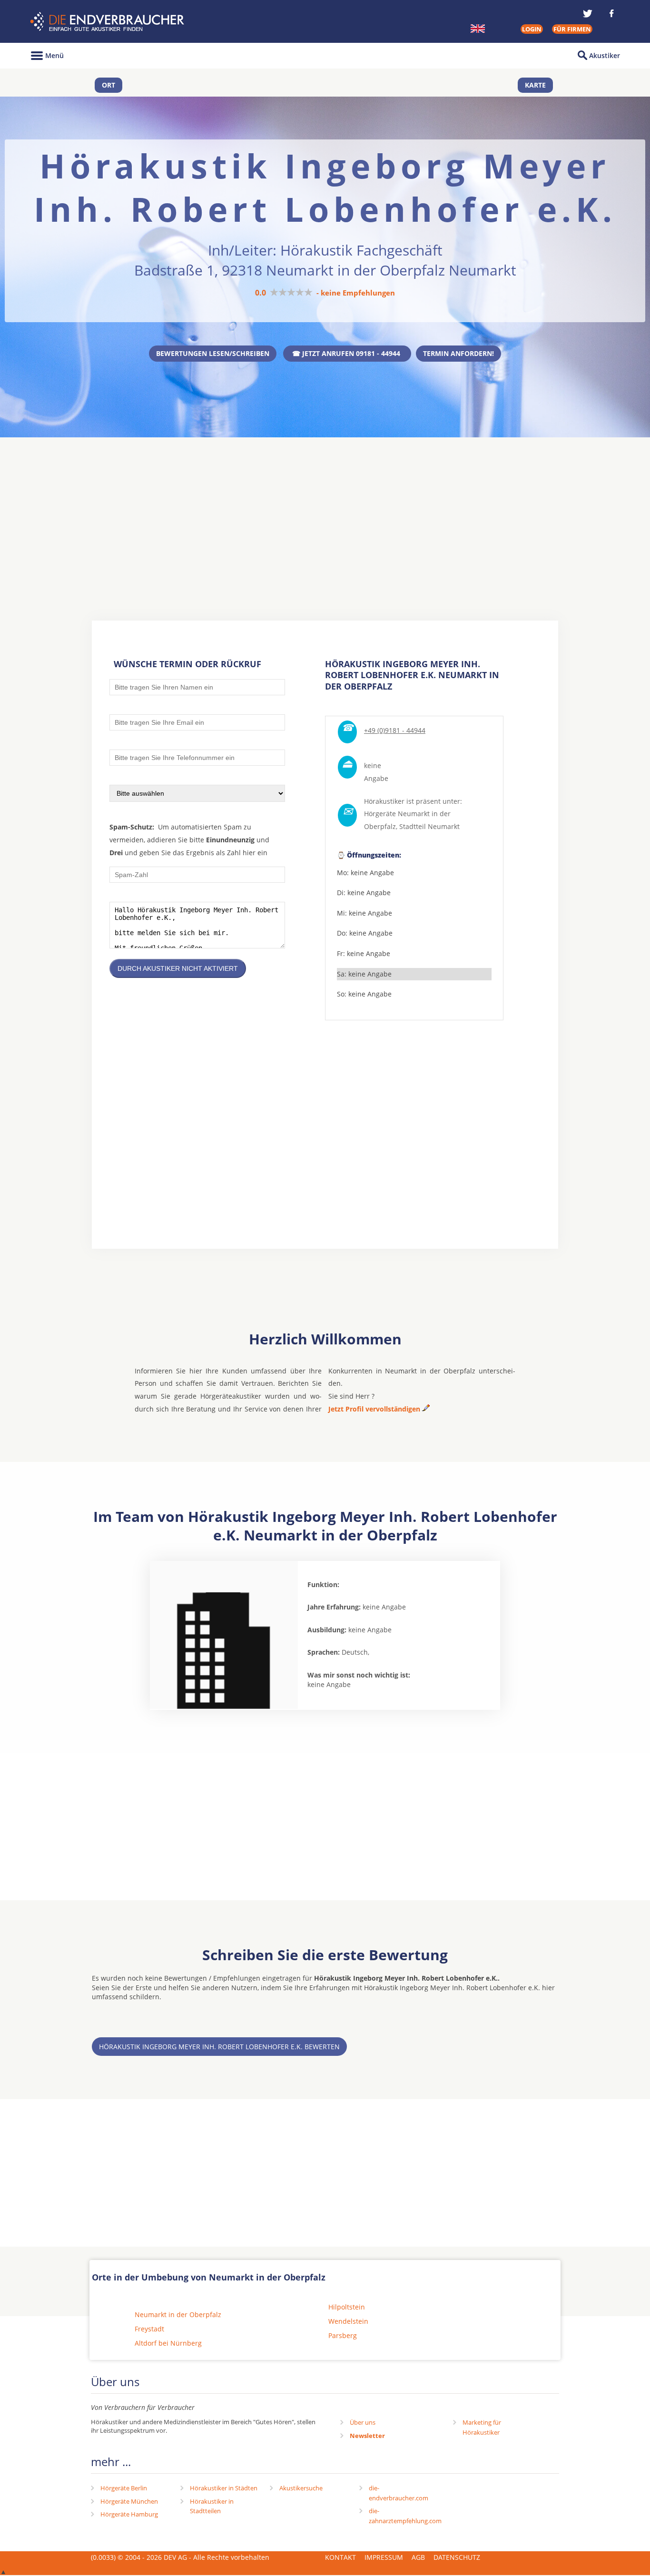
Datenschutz (457, 2557)
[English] (478, 29)
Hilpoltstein (347, 2307)
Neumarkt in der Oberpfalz (178, 2314)
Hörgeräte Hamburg (129, 2514)
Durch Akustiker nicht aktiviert (178, 968)
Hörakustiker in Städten (224, 2488)
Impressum (384, 2557)
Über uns (363, 2422)
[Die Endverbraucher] (108, 22)
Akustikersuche (301, 2488)
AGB (418, 2557)
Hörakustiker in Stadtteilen (212, 2506)
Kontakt (340, 2557)
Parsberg (343, 2335)
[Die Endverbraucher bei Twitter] (588, 13)
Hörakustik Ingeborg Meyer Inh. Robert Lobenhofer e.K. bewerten (219, 2047)
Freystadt (149, 2329)
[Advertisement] (325, 511)
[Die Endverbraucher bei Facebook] (611, 13)
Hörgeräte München (129, 2501)
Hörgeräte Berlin (124, 2488)
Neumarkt (444, 826)
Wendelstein (348, 2321)
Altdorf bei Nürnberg (168, 2343)
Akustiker (605, 55)
